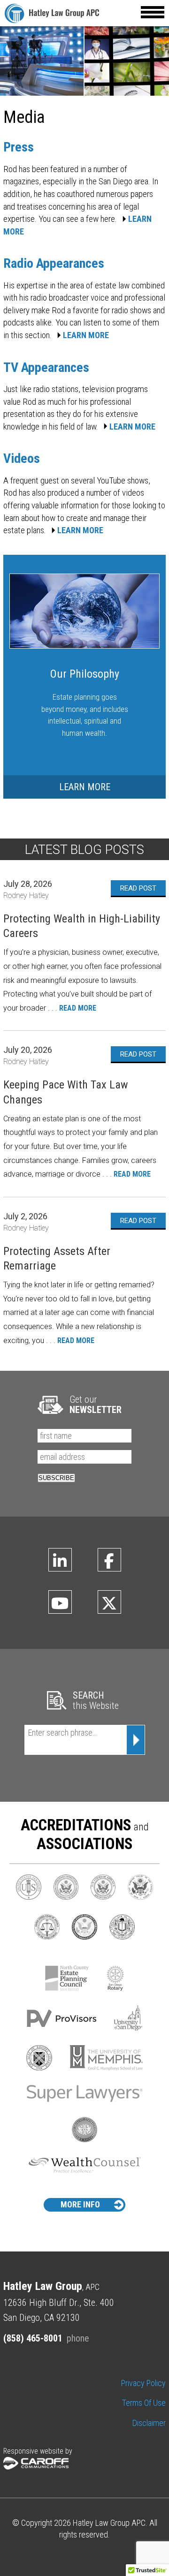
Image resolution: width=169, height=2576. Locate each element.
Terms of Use (144, 2403)
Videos (22, 458)
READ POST (138, 888)
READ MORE (78, 1008)
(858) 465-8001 (33, 2338)
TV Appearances (46, 367)
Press (19, 147)
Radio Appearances (54, 263)
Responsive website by (38, 2451)
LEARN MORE (86, 335)
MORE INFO (80, 2204)
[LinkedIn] (60, 1560)
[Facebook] (109, 1560)
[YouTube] (60, 1602)
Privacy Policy (143, 2383)
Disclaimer (149, 2423)
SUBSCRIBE (56, 1478)
